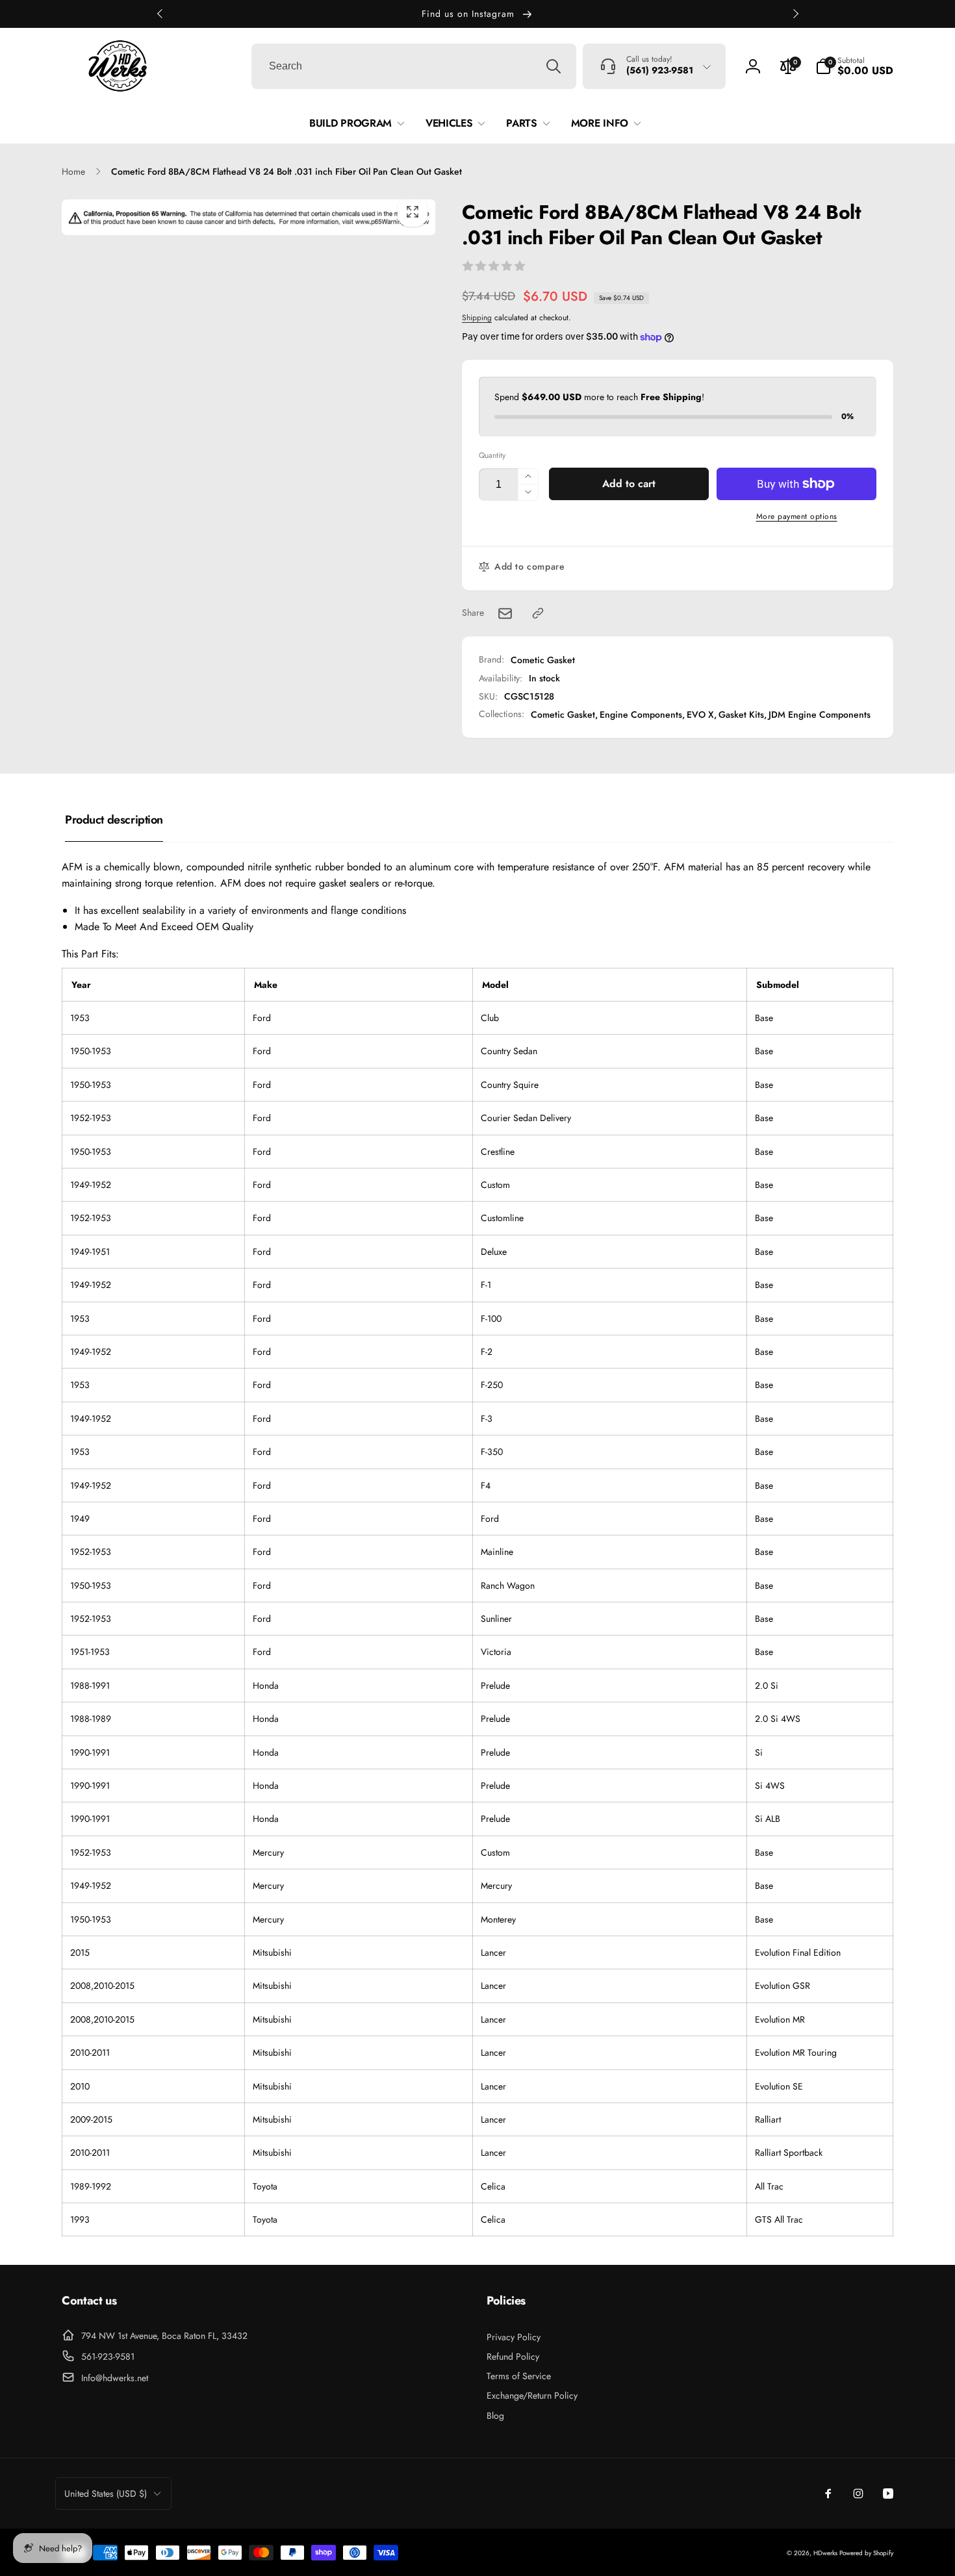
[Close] (750, 1138)
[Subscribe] (704, 1337)
